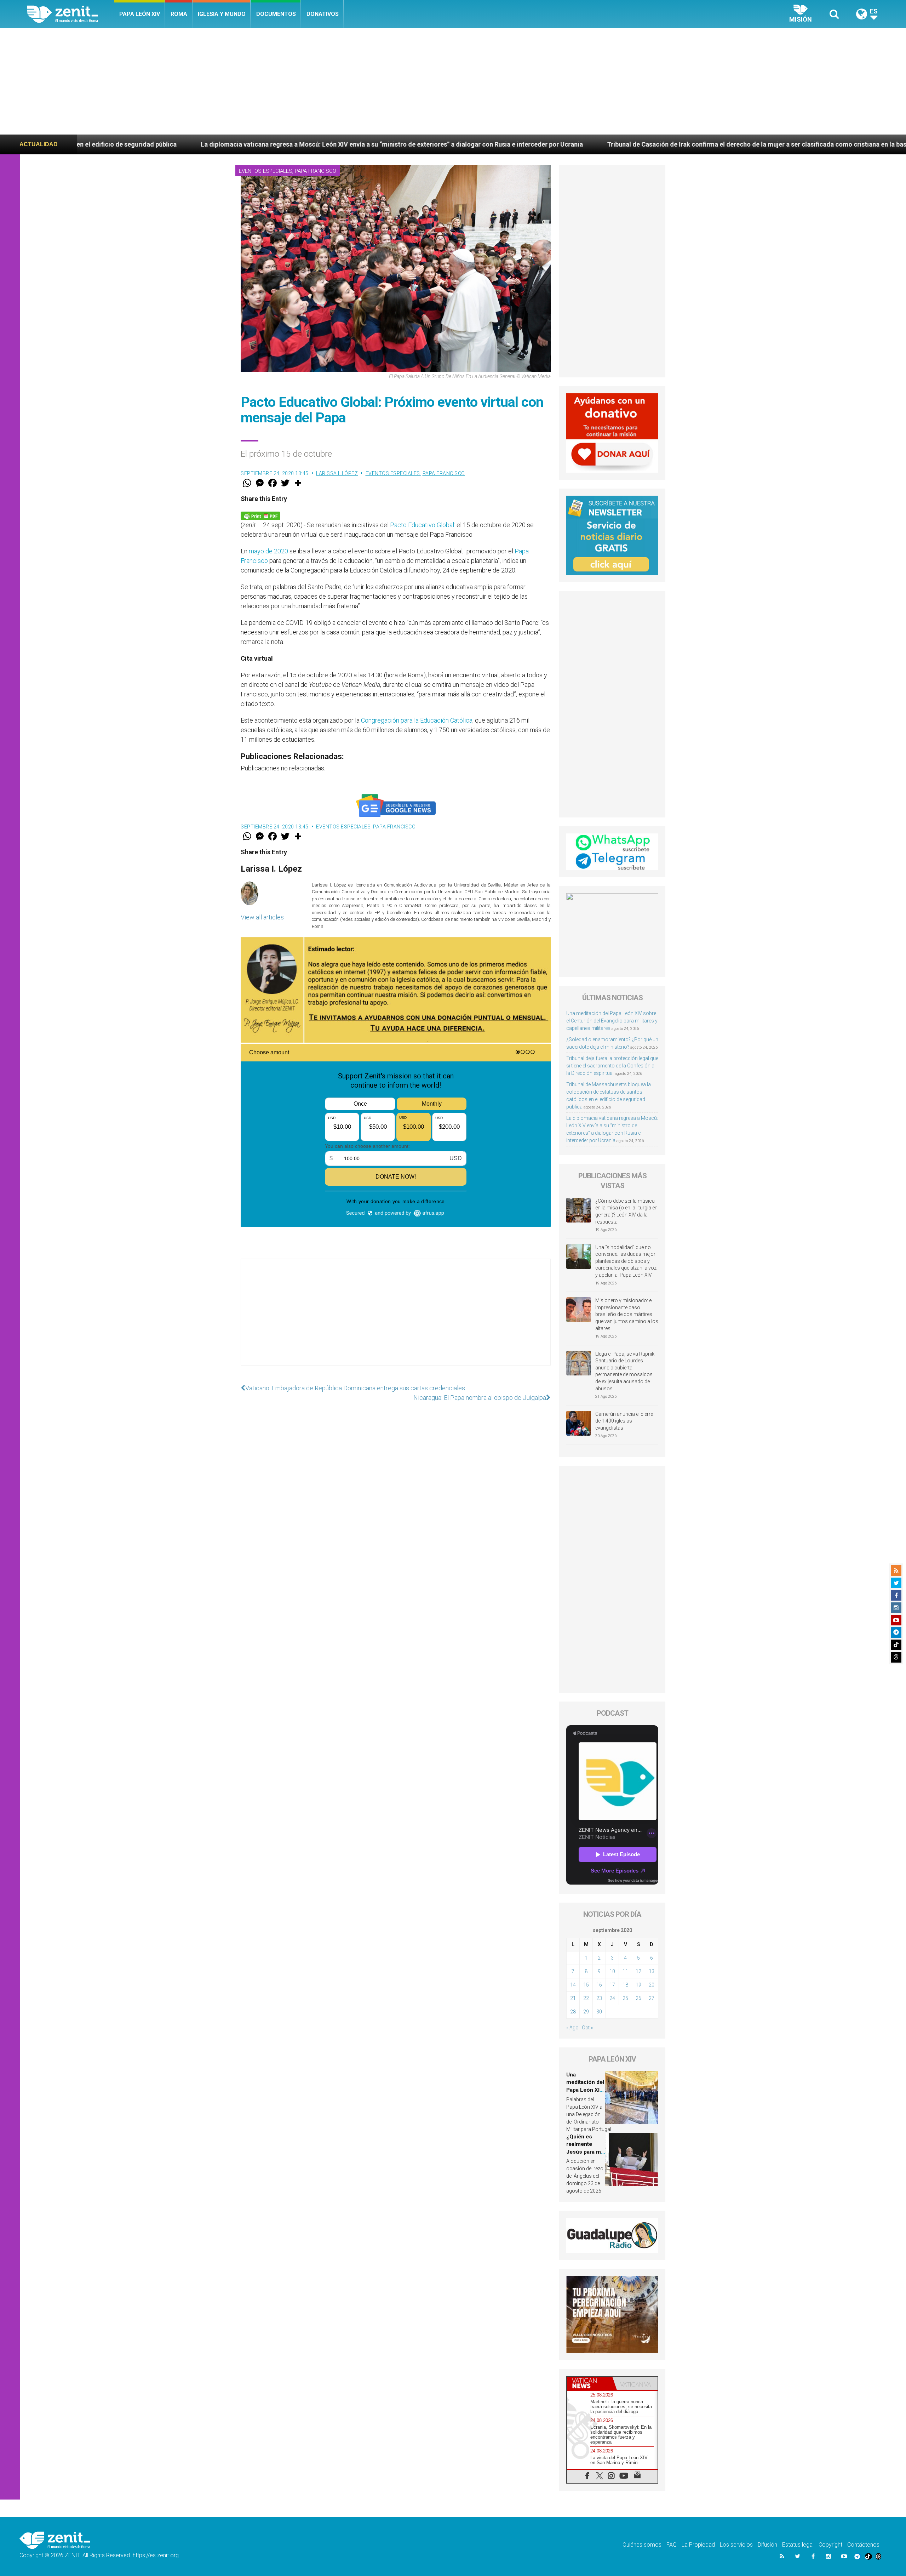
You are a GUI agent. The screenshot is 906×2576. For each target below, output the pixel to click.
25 (625, 1998)
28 (573, 2012)
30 (599, 2012)
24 (612, 1998)
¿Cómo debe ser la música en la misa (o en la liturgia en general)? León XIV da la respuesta (626, 1211)
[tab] (590, 2383)
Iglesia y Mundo (222, 14)
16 (599, 1985)
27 (652, 1998)
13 (652, 1971)
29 (586, 2012)
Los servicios (736, 2545)
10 (612, 1971)
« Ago (572, 2028)
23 (599, 1998)
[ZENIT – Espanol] (71, 14)
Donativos (323, 14)
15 (586, 1985)
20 (652, 1985)
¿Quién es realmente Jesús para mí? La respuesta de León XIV (586, 2152)
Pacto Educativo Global (422, 525)
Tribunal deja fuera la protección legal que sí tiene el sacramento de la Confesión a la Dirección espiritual (612, 1066)
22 (586, 1998)
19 (638, 1985)
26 (638, 1998)
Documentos (276, 14)
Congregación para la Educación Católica (417, 720)
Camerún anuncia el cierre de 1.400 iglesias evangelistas (624, 1421)
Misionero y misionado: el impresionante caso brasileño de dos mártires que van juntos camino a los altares (627, 1314)
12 (638, 1971)
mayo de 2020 (268, 551)
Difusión (767, 2545)
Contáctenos (863, 2545)
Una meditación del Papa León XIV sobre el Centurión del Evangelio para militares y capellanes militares (612, 1021)
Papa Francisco (316, 171)
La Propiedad (698, 2545)
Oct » (587, 2028)
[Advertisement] (453, 81)
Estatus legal (798, 2545)
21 (573, 1998)
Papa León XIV (140, 14)
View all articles (262, 917)
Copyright (830, 2545)
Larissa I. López (337, 473)
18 (625, 1985)
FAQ (672, 2545)
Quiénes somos (642, 2545)
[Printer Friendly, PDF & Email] (260, 515)
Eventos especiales (266, 171)
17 (612, 1985)
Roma (179, 14)
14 (573, 1985)
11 (625, 1971)
